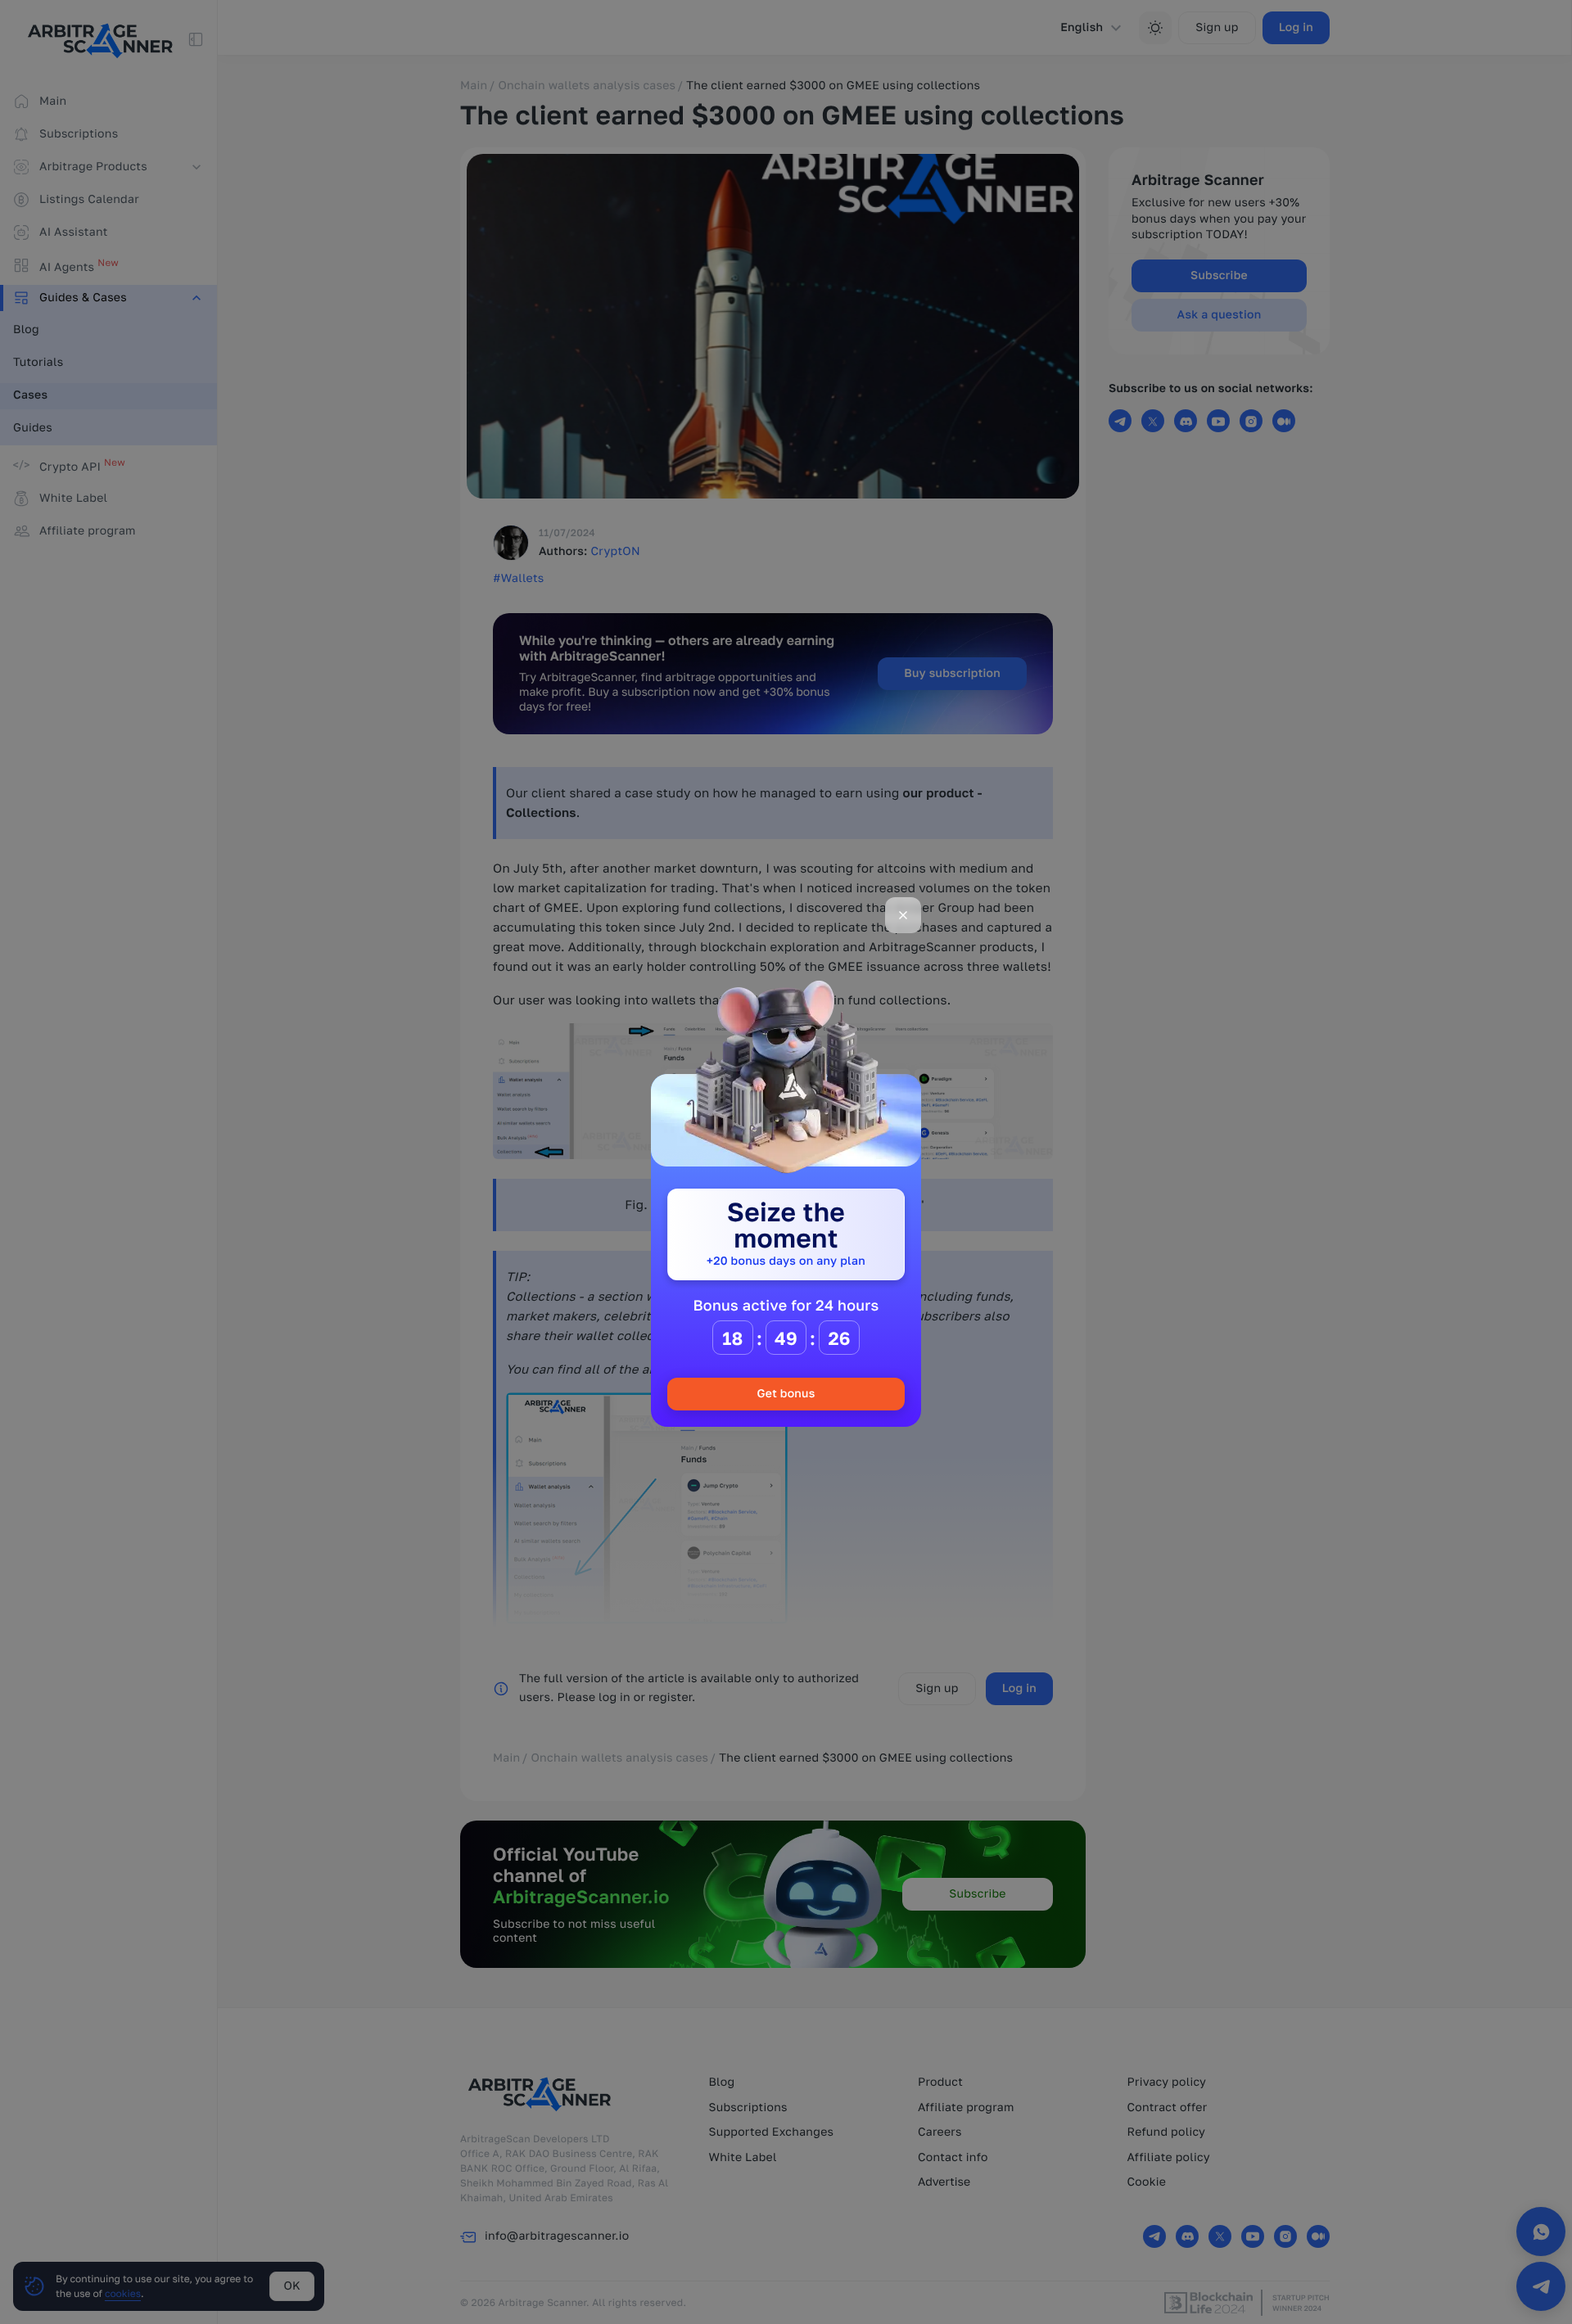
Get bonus (786, 1394)
